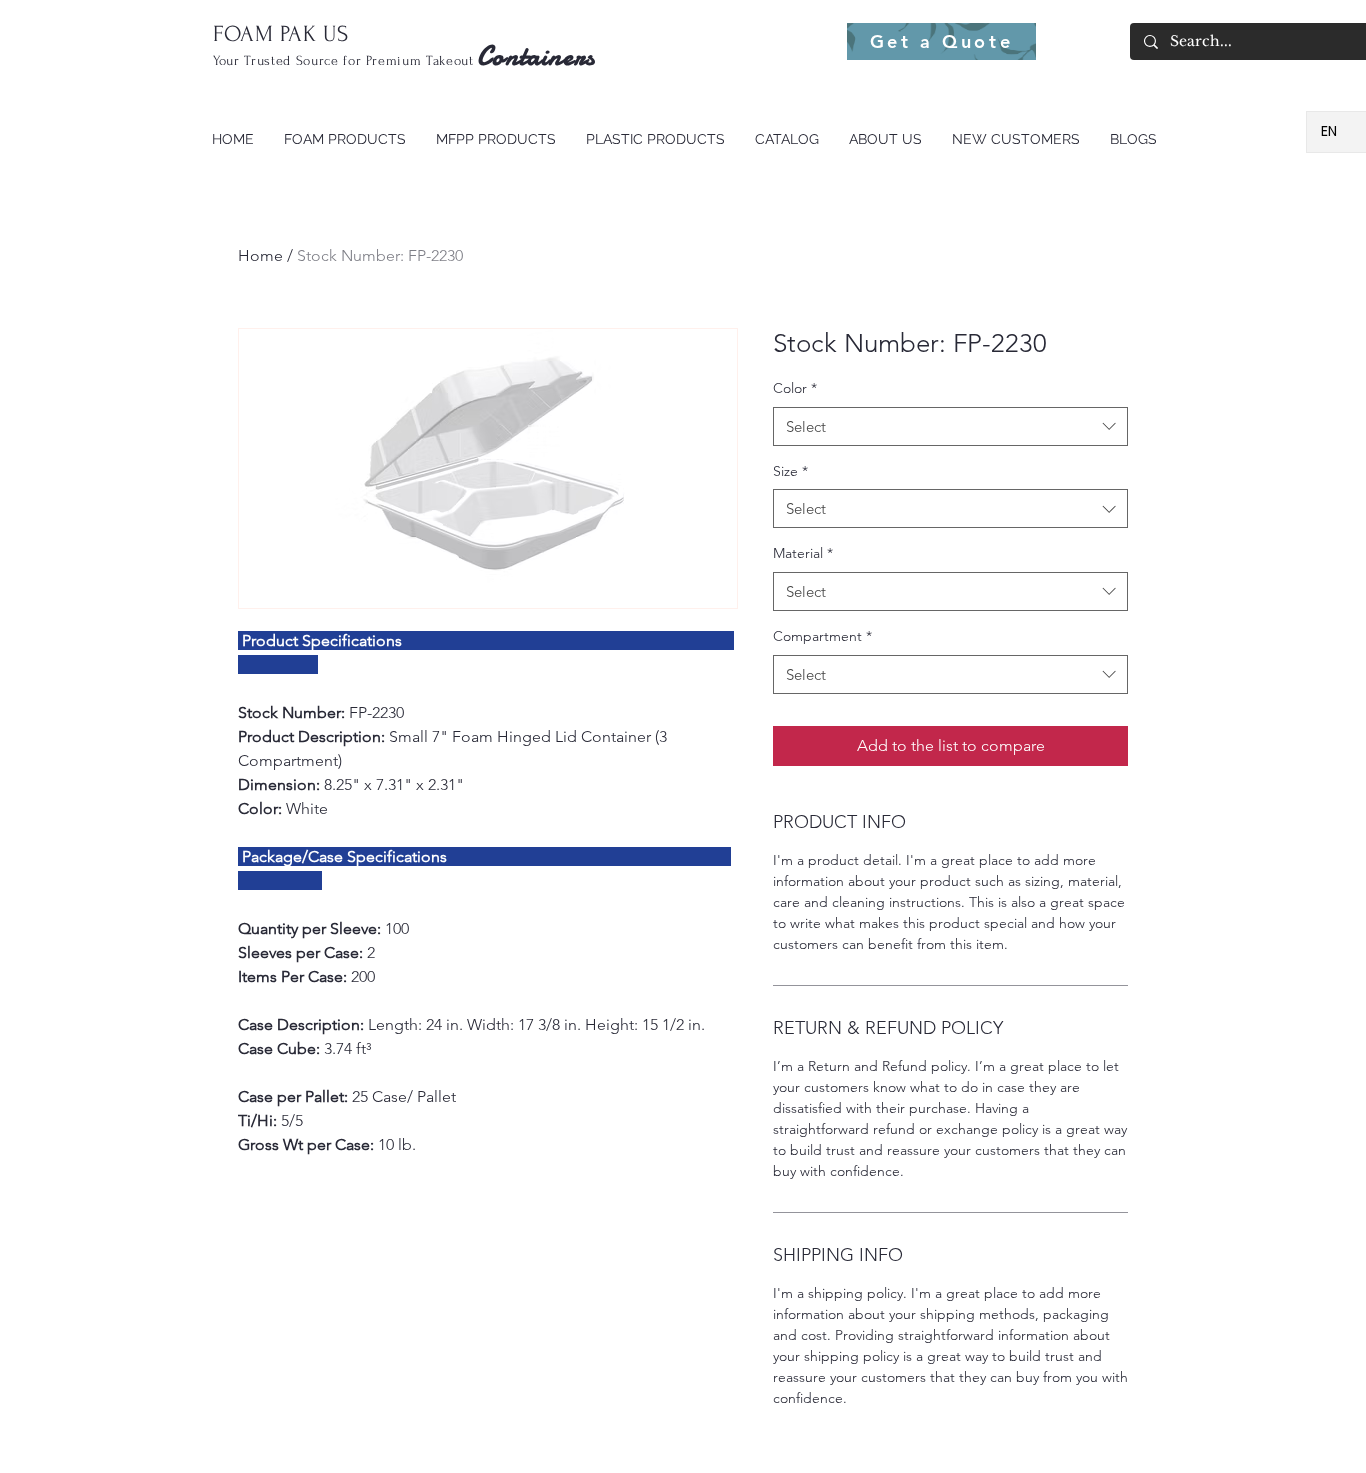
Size (790, 471)
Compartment (822, 636)
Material (803, 553)
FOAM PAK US (281, 34)
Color (795, 388)
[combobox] (950, 426)
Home (260, 255)
